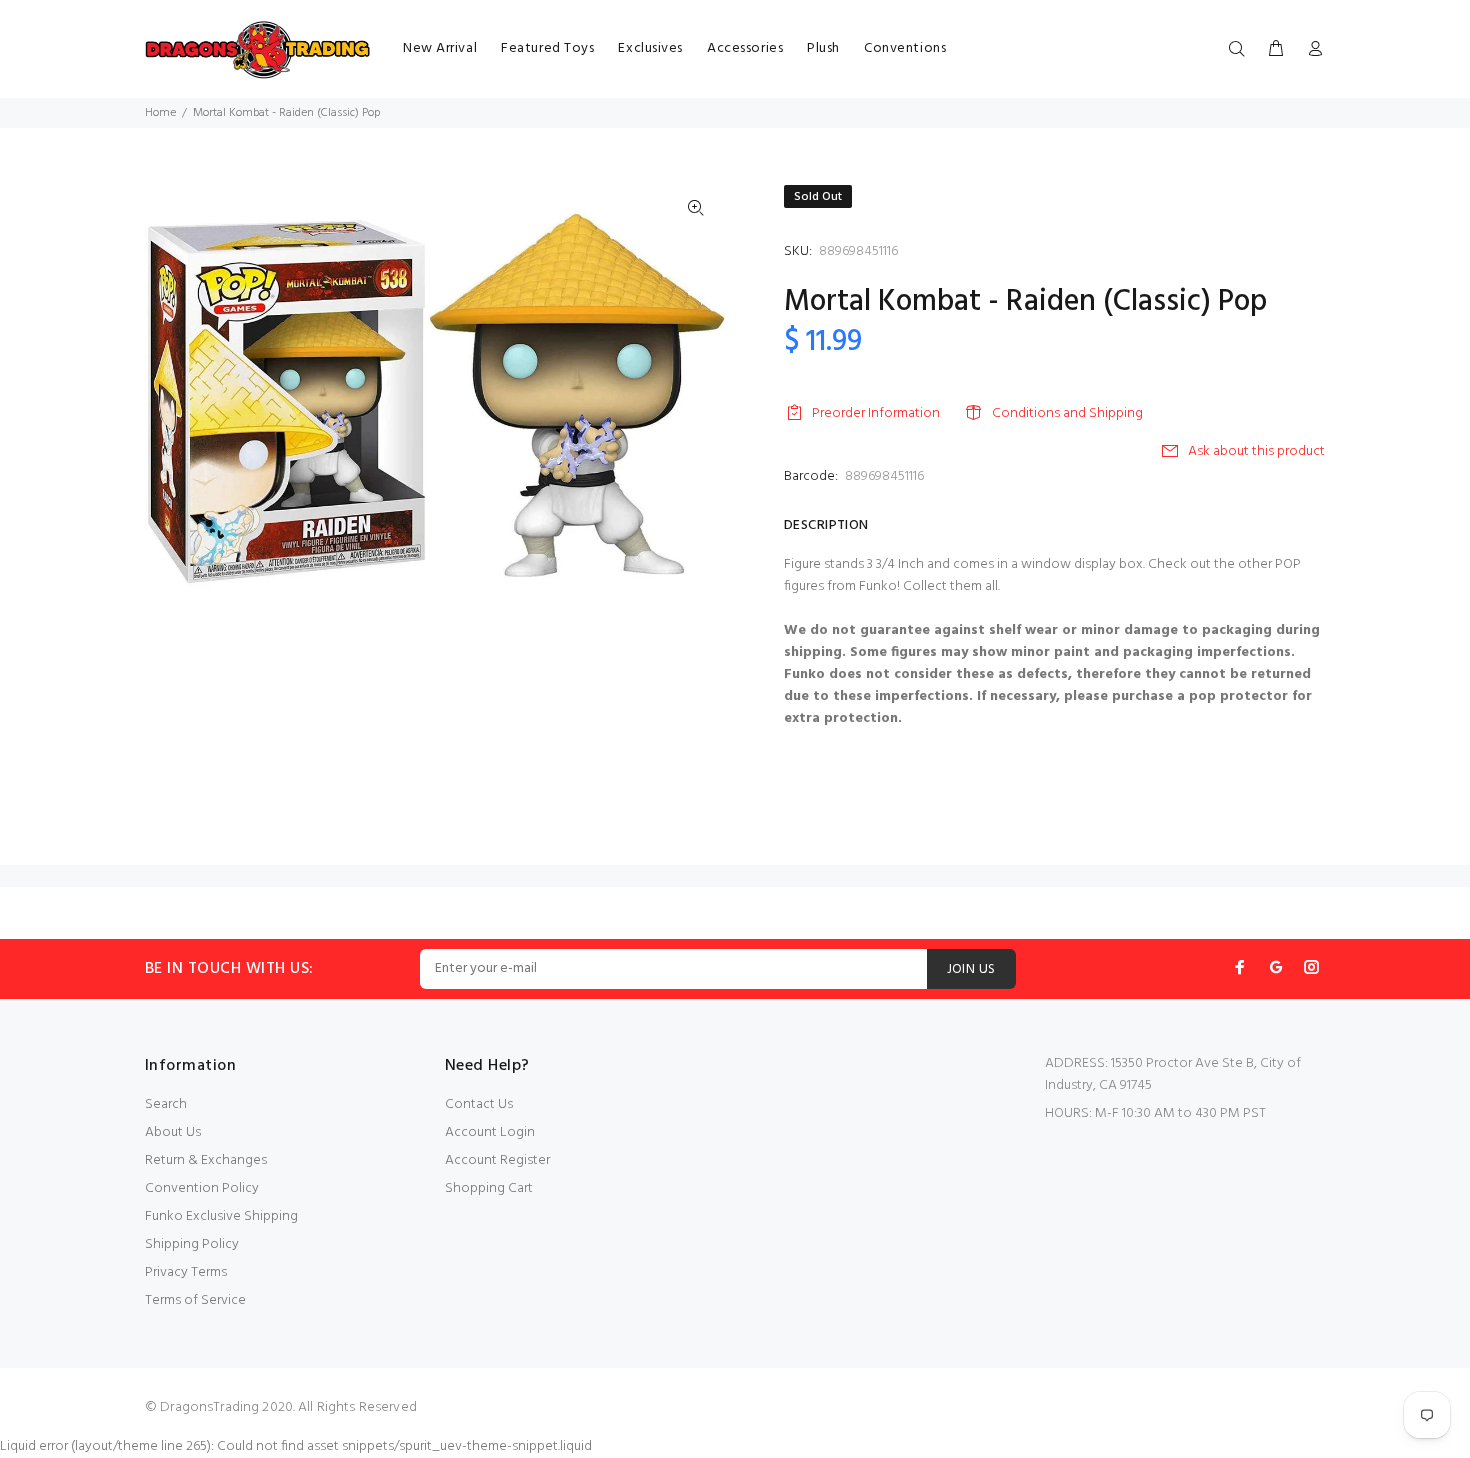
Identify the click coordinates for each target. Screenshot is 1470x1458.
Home (160, 113)
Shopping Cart (489, 1188)
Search (166, 1104)
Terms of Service (195, 1300)
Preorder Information (876, 413)
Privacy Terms (186, 1272)
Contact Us (479, 1104)
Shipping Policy (192, 1244)
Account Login (490, 1132)
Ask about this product (1256, 451)
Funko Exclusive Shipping (221, 1216)
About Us (173, 1132)
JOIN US (971, 969)
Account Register (497, 1160)
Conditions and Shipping (1067, 413)
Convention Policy (202, 1188)
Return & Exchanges (206, 1160)
